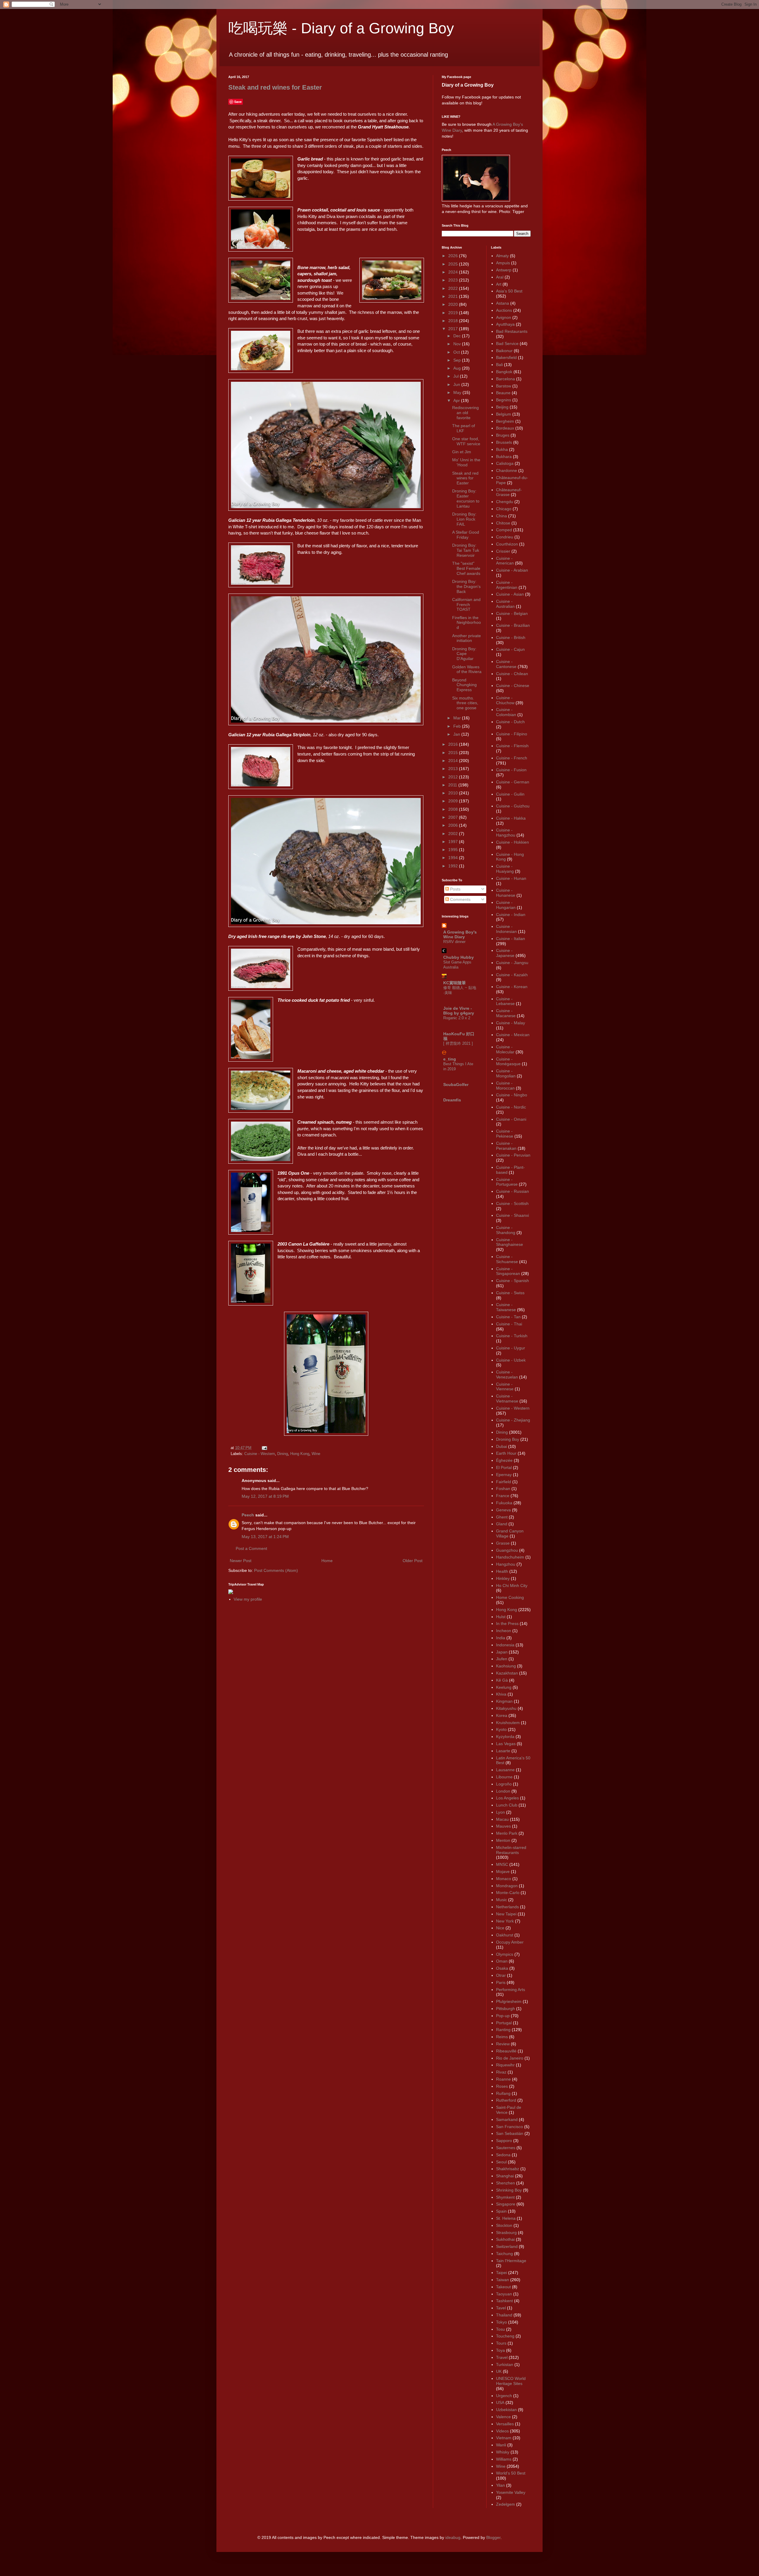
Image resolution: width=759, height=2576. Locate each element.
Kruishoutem (508, 1723)
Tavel (501, 2308)
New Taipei (506, 1914)
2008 (454, 809)
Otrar (501, 1975)
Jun (457, 384)
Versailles (505, 2424)
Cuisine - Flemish (512, 746)
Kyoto (501, 1729)
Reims (502, 2037)
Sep (458, 360)
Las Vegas (506, 1744)
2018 (454, 321)
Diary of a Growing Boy (468, 85)
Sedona (503, 2155)
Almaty (502, 256)
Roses (502, 2086)
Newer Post (241, 1561)
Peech (248, 1515)
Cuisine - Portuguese (507, 1182)
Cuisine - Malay (511, 1023)
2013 (454, 769)
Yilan (500, 2485)
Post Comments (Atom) (276, 1570)
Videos (502, 2431)
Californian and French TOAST (466, 605)
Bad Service (507, 344)
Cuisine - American (505, 561)
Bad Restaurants (512, 331)
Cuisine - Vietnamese (507, 1398)
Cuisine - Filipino (512, 734)
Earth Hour (506, 1453)
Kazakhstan (507, 1673)
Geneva (503, 1510)
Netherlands (507, 1907)
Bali (499, 365)
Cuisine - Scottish (512, 1203)
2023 (454, 280)
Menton (503, 1840)
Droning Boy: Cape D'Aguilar (464, 654)
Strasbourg (506, 2232)
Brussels (504, 442)
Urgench (504, 2396)
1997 (454, 842)
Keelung (504, 1687)
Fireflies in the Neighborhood (467, 623)
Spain (501, 2211)
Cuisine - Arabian (512, 570)
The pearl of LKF (464, 428)
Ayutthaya (505, 324)
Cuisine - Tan (508, 1317)
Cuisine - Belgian (512, 613)
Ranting (503, 2030)
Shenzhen (506, 2183)
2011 (453, 785)
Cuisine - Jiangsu (512, 963)
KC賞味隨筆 (455, 983)
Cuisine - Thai (509, 1324)
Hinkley (503, 1578)
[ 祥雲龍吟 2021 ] (458, 1043)
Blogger (493, 2537)
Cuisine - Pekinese (505, 1134)
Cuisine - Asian (510, 594)
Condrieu (505, 537)
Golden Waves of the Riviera (467, 669)
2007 (454, 817)
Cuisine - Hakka (511, 818)
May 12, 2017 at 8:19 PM (265, 1496)
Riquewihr (505, 2065)
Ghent (502, 1517)
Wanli (501, 2445)
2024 (454, 272)
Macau (502, 1819)
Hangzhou (506, 1564)
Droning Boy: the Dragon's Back (466, 586)
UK (499, 2371)
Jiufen (502, 1659)
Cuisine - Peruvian (513, 1155)
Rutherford (506, 2100)
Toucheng (505, 2336)
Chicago (504, 509)
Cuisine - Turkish (512, 1336)
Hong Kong (300, 1454)
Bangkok (504, 372)
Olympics (505, 1954)
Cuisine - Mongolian (506, 1073)
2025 (454, 264)
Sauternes (506, 2148)
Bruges (503, 435)
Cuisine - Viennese (505, 1387)
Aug (458, 368)
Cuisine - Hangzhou (506, 833)
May (458, 392)
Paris (501, 1982)
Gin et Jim (462, 452)
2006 (454, 825)
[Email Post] (264, 1448)
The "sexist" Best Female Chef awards (466, 568)
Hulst (501, 1617)
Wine (316, 1454)
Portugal (504, 2023)
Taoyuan (504, 2294)
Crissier (503, 551)
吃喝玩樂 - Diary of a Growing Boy (341, 28)
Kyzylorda (505, 1737)
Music (502, 1900)
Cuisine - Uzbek (511, 1360)
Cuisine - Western (260, 1454)
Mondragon (507, 1886)
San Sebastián (510, 2133)
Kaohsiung (506, 1666)
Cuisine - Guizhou (513, 806)
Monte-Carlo (508, 1893)
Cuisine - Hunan (511, 878)
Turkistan (505, 2364)
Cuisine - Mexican (513, 1035)
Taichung (504, 2254)
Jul (457, 376)
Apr (457, 400)
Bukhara (504, 457)
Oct (457, 352)
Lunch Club (507, 1805)
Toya (500, 2350)
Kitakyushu (506, 1708)
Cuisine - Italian (511, 939)
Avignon (504, 317)
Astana (503, 303)
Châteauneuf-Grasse (509, 492)
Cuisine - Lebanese (505, 1001)
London (503, 1791)
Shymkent (505, 2197)
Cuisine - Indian (511, 915)
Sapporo (504, 2141)
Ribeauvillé (506, 2051)
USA (500, 2402)
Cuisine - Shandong (506, 1230)
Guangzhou (507, 1550)
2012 (454, 777)
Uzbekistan (506, 2410)
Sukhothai (505, 2239)
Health (502, 1571)
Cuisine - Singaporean (508, 1271)
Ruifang (503, 2093)
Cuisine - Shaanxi (512, 1215)
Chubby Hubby (459, 957)
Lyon (500, 1812)
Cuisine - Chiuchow (505, 700)
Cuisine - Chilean (512, 674)
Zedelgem (506, 2504)
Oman (502, 1961)
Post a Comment (251, 1548)
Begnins (504, 400)
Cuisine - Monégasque (508, 1062)
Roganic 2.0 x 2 (457, 1018)
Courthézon (507, 544)
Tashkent (504, 2301)
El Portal (504, 1467)
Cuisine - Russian (512, 1191)
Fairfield (504, 1482)
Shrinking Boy (509, 2190)
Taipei (502, 2273)
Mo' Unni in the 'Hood (466, 462)
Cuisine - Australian (505, 604)
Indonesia (505, 1645)
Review (503, 2044)
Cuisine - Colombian (506, 712)
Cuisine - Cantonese (506, 664)
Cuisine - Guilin (510, 794)
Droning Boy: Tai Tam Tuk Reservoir (466, 550)
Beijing (502, 407)
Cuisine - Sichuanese (507, 1259)
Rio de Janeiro (510, 2058)
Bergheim (505, 421)
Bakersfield (506, 357)
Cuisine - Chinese (513, 686)
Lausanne (505, 1770)
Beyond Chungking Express (464, 685)
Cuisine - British (511, 637)
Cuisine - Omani (511, 1119)
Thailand (504, 2315)
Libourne (504, 1777)
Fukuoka (504, 1503)
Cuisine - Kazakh (512, 975)
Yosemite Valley (511, 2492)
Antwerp (504, 270)
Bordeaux (505, 428)
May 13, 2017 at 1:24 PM (265, 1537)
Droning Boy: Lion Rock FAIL (464, 519)
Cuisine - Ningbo (512, 1095)
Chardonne (507, 470)
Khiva (501, 1694)
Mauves (503, 1826)
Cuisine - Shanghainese (510, 1242)
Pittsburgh (506, 2009)
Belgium (504, 414)
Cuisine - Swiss (510, 1293)
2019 (454, 313)
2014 (454, 761)
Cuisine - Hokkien (512, 842)
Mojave (503, 1871)
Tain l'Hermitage (511, 2261)
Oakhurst (505, 1935)
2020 (454, 304)
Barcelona (506, 379)
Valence (503, 2417)
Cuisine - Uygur (511, 1348)
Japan (502, 1652)
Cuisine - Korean (512, 987)
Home (327, 1561)
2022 (454, 288)
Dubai (502, 1446)
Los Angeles (507, 1798)
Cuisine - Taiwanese (506, 1307)
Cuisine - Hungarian (506, 905)
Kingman (504, 1701)
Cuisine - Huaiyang (505, 869)
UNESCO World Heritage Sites (511, 2381)
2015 (454, 753)
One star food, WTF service (466, 441)
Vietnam (504, 2438)
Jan (457, 734)
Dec (458, 336)
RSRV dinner (454, 942)
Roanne (503, 2079)
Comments (460, 899)
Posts (455, 889)
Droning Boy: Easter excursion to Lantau (466, 498)
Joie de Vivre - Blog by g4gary (459, 1011)
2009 (454, 801)
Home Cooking (510, 1597)
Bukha (502, 449)
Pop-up (503, 2016)
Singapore (506, 2204)
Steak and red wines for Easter (275, 87)
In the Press (507, 1623)
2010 (454, 793)
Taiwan (503, 2280)
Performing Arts (511, 1990)
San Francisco (510, 2127)
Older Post (413, 1561)
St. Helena (506, 2218)
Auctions (504, 310)
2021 (454, 296)
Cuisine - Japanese (505, 953)
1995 (454, 850)
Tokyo (502, 2322)
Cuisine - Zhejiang (513, 1420)
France (503, 1496)
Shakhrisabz (508, 2169)
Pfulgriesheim (509, 2001)
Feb (458, 726)
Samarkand (507, 2119)
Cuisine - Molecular (505, 1049)
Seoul (501, 2162)
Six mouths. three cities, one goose (465, 703)
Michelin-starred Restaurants (511, 1850)
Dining (283, 1454)
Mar (458, 718)
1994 (454, 858)
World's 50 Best (511, 2473)
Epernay (504, 1475)
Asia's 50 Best (509, 291)
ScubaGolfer (456, 1085)
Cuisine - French (512, 758)
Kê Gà (502, 1680)
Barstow (504, 386)
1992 (454, 866)
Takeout (503, 2287)
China (502, 516)
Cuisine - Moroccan (505, 1086)
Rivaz (501, 2072)
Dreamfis (452, 1100)
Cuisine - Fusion (511, 770)
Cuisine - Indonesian (506, 929)
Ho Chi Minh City (512, 1586)
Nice (500, 1928)
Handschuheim (510, 1557)
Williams (504, 2459)
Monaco (504, 1879)
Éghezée (504, 1460)
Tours (501, 2343)
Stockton (504, 2225)
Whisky (503, 2452)
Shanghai (505, 2176)
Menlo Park (507, 1833)
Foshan (503, 1489)
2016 (454, 744)
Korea (502, 1715)
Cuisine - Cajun (510, 649)
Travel (502, 2357)
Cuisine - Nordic (511, 1107)
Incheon (504, 1631)
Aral (500, 277)
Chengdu (505, 502)
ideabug (453, 2537)
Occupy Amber (510, 1942)
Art (499, 284)
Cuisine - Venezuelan (507, 1374)
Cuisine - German (513, 782)
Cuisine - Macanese (506, 1013)
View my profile (248, 1599)
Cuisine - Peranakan (506, 1146)
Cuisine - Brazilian (513, 625)
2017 (454, 329)
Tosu (500, 2329)
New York (505, 1921)
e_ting (450, 1059)
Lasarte (503, 1751)
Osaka (502, 1968)
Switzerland (507, 2246)
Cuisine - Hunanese (506, 893)
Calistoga (505, 463)
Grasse (503, 1543)
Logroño (504, 1784)
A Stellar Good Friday (466, 535)
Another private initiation (467, 638)
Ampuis (503, 263)
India (501, 1638)
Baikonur (504, 351)
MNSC (502, 1864)
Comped (504, 530)
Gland (502, 1524)
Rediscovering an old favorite (465, 413)
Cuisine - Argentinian (507, 585)
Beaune (503, 393)
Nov (458, 344)
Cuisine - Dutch (510, 722)
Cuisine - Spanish (512, 1281)
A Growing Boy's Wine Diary (460, 934)
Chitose (503, 523)
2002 (454, 834)
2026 (454, 256)
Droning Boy (508, 1439)
